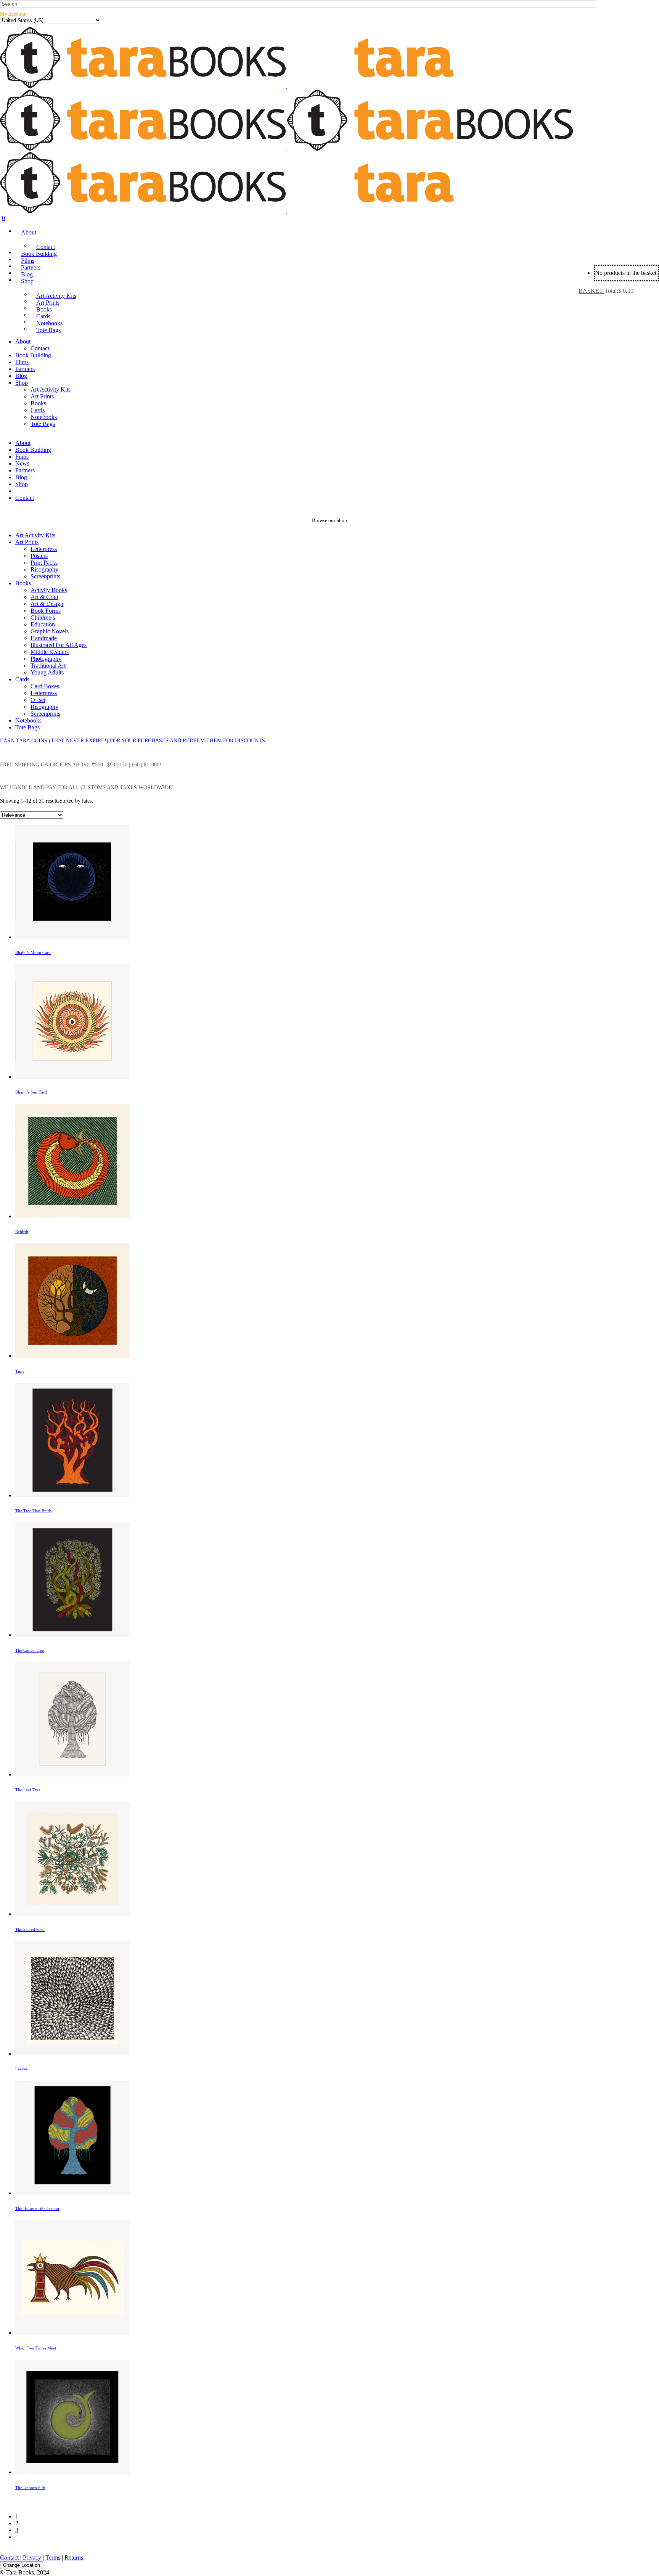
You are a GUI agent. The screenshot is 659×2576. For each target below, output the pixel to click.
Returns (74, 2558)
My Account (13, 14)
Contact (9, 2558)
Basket (591, 291)
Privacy (32, 2558)
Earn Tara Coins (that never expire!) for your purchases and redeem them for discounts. (133, 741)
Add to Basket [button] (337, 898)
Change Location (22, 2565)
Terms (53, 2558)
